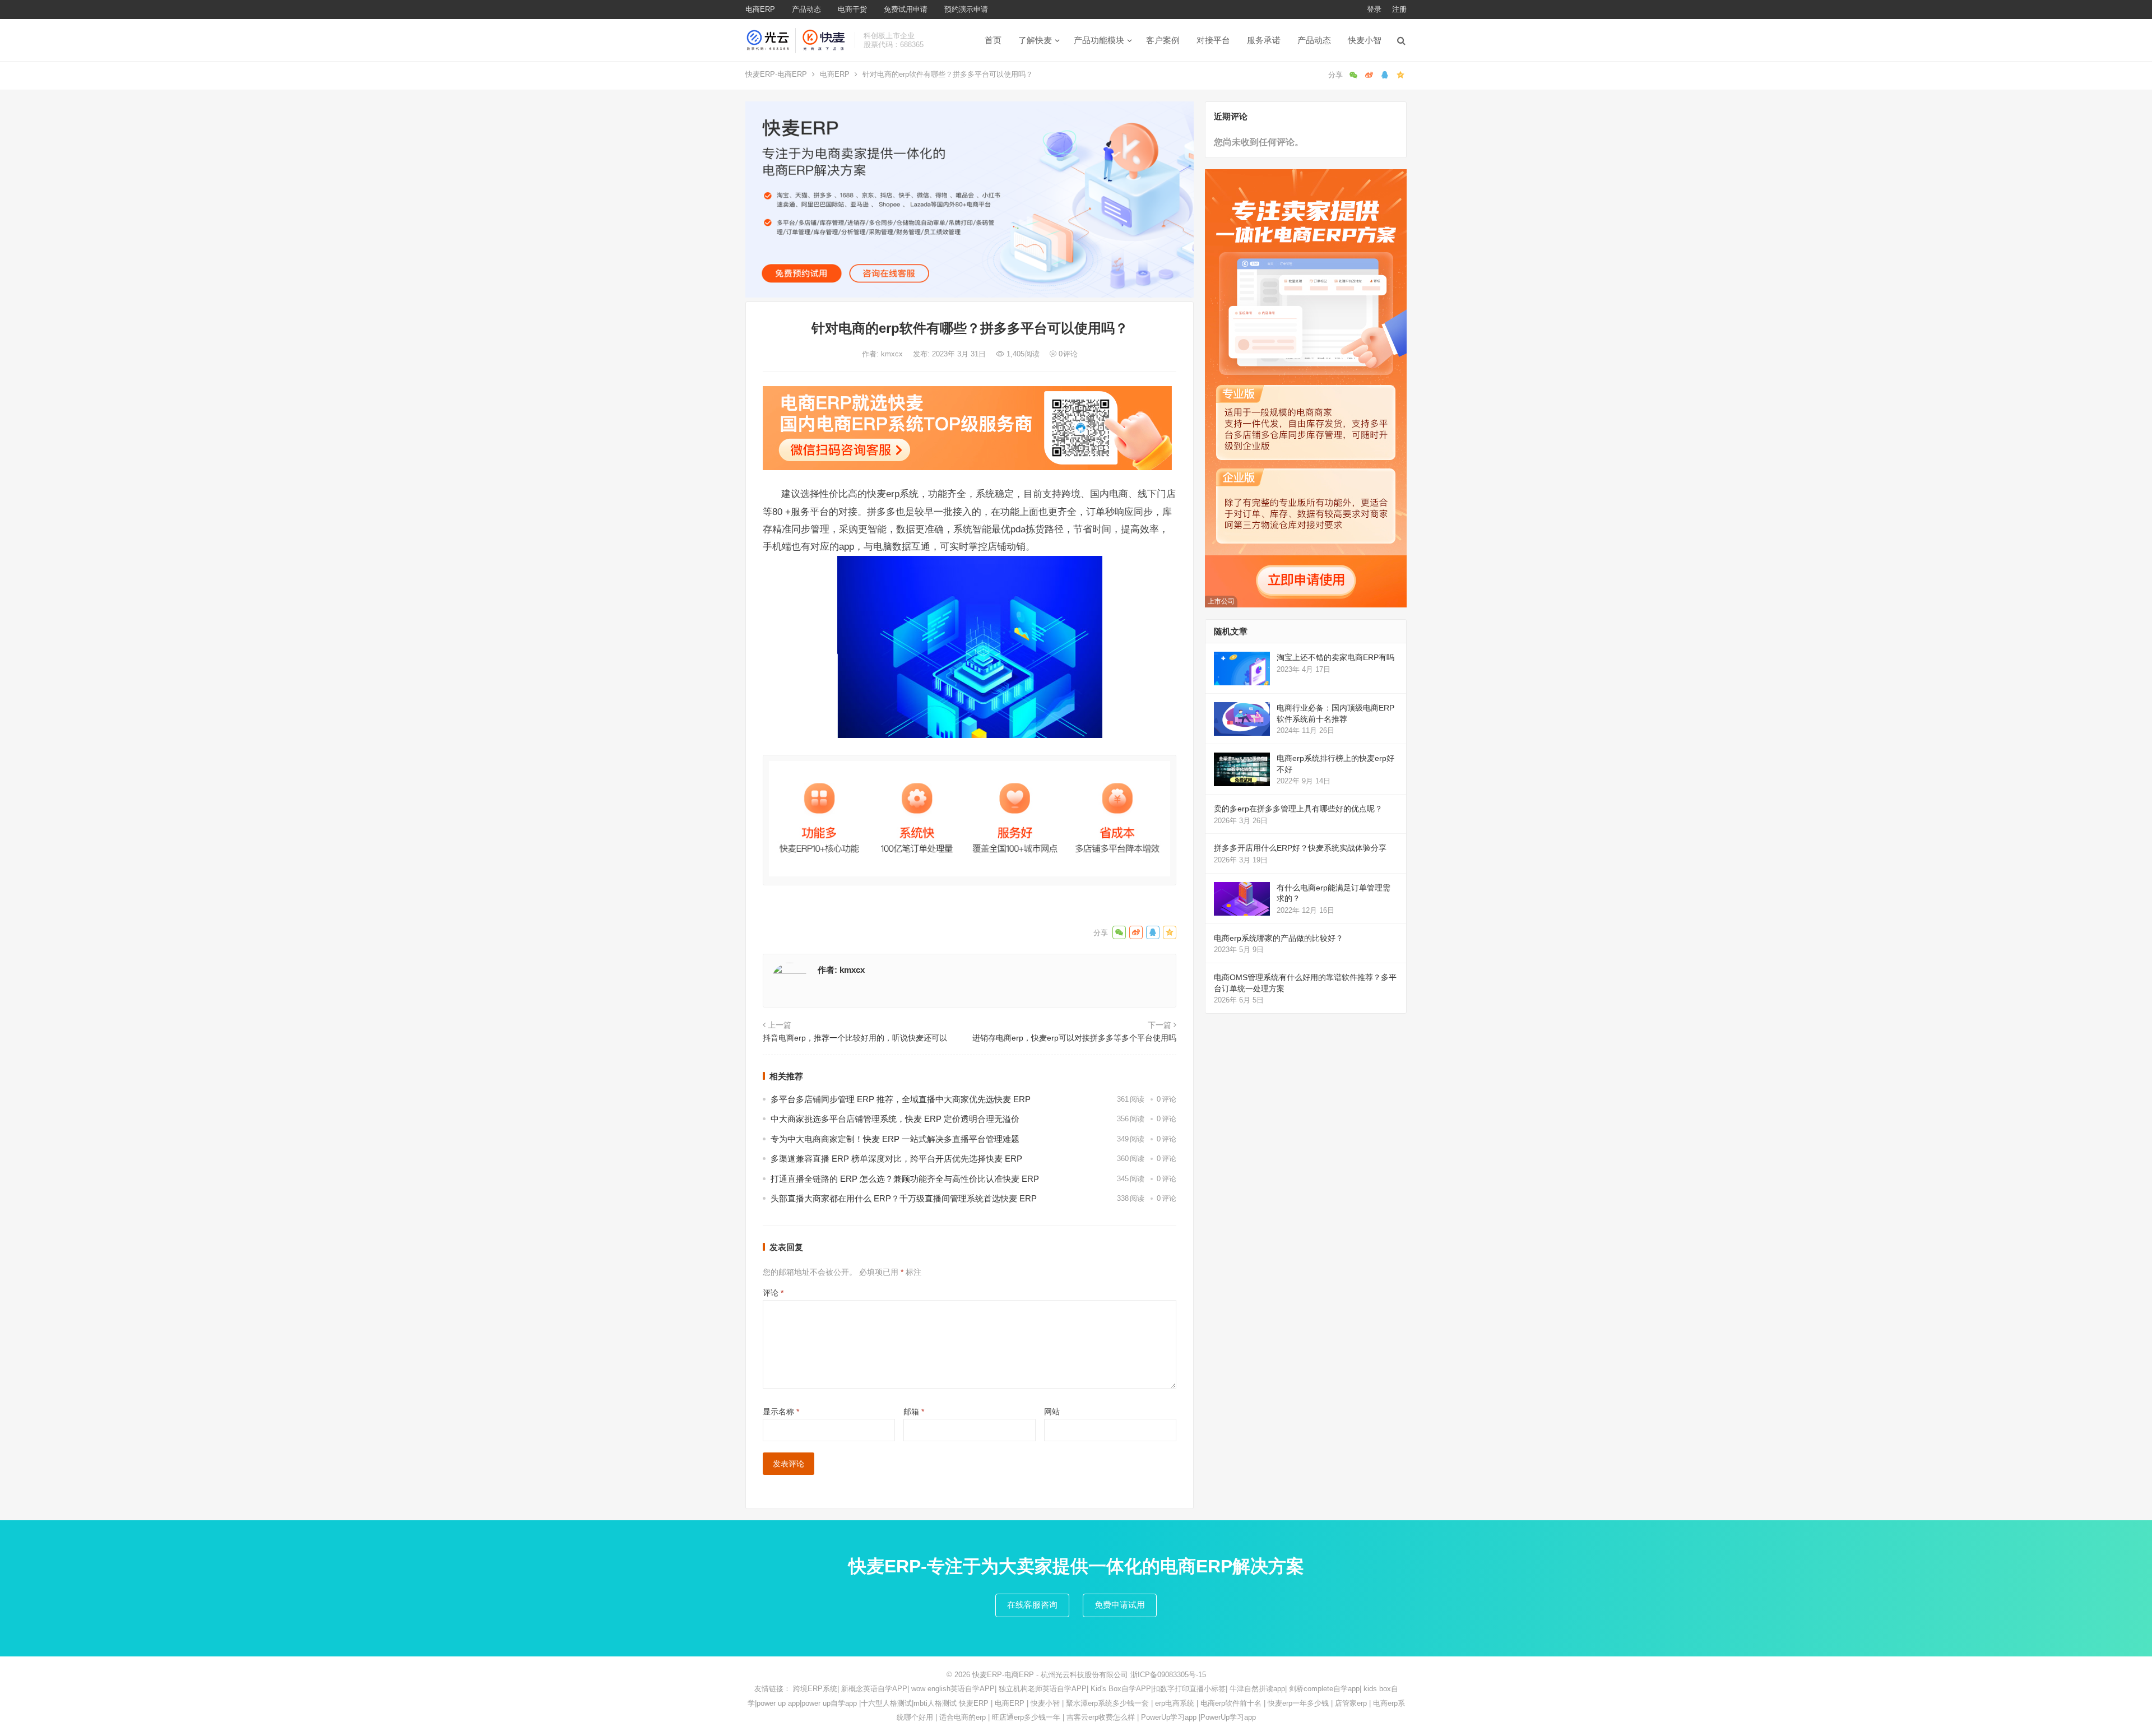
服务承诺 (1264, 40)
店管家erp (1351, 1703)
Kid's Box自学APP (1121, 1689)
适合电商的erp (963, 1717)
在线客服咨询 (1032, 1605)
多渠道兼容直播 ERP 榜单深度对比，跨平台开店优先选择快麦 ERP (896, 1159)
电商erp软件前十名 (1231, 1703)
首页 (993, 40)
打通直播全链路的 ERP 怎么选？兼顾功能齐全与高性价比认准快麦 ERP (905, 1179)
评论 (773, 1293)
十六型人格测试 (886, 1703)
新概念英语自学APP (874, 1689)
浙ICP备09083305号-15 (1168, 1675)
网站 (1052, 1412)
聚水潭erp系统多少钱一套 (1107, 1703)
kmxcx (893, 354)
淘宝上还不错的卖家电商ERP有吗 (1335, 657)
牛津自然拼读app (1257, 1689)
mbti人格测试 (935, 1703)
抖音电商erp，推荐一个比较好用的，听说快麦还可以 (855, 1038)
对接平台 (1213, 40)
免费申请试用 (1120, 1605)
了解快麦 (1035, 40)
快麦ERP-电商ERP (776, 74)
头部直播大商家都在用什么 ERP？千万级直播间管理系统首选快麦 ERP (904, 1198)
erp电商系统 (1175, 1703)
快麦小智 (1365, 40)
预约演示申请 (966, 9)
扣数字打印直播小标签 (1189, 1689)
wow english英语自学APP (953, 1689)
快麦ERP (974, 1703)
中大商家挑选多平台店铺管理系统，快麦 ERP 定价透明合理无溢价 (895, 1119)
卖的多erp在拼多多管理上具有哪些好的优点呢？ (1298, 809)
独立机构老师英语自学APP (1043, 1689)
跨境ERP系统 (815, 1689)
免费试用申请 (906, 9)
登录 (1374, 9)
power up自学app (829, 1703)
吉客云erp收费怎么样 (1101, 1717)
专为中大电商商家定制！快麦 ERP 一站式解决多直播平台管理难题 (895, 1139)
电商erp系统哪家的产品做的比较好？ (1279, 938)
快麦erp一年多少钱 (1298, 1703)
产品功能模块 (1099, 40)
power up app (778, 1703)
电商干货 (852, 9)
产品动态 (806, 9)
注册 (1399, 9)
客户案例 (1163, 40)
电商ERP (760, 9)
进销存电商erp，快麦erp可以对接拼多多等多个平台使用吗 (1074, 1038)
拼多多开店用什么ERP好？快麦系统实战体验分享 (1300, 848)
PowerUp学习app (1169, 1717)
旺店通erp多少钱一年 (1026, 1717)
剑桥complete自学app (1324, 1689)
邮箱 (914, 1412)
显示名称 (781, 1412)
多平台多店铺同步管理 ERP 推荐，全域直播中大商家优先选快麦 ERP (901, 1099)
